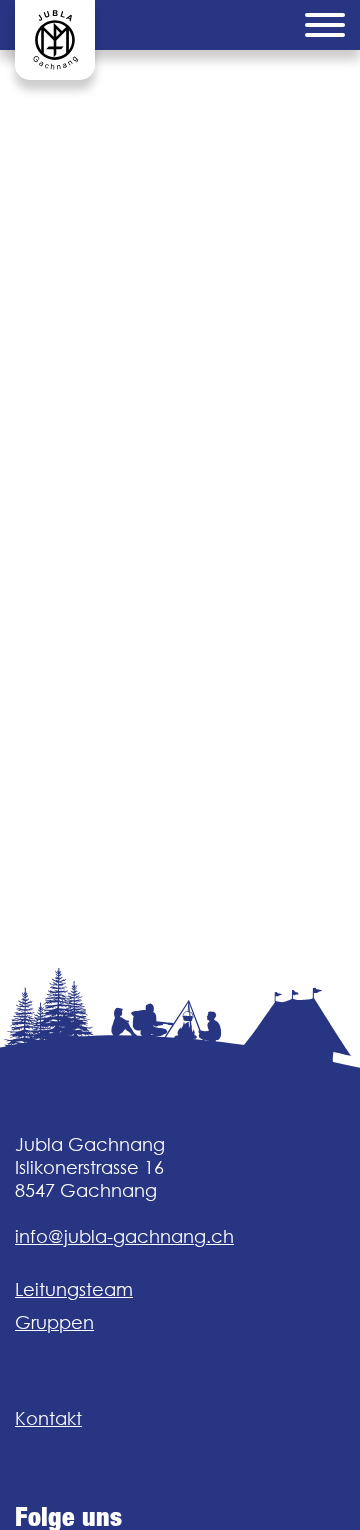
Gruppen (54, 1322)
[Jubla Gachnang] (55, 40)
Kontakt (48, 1418)
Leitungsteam (74, 1289)
